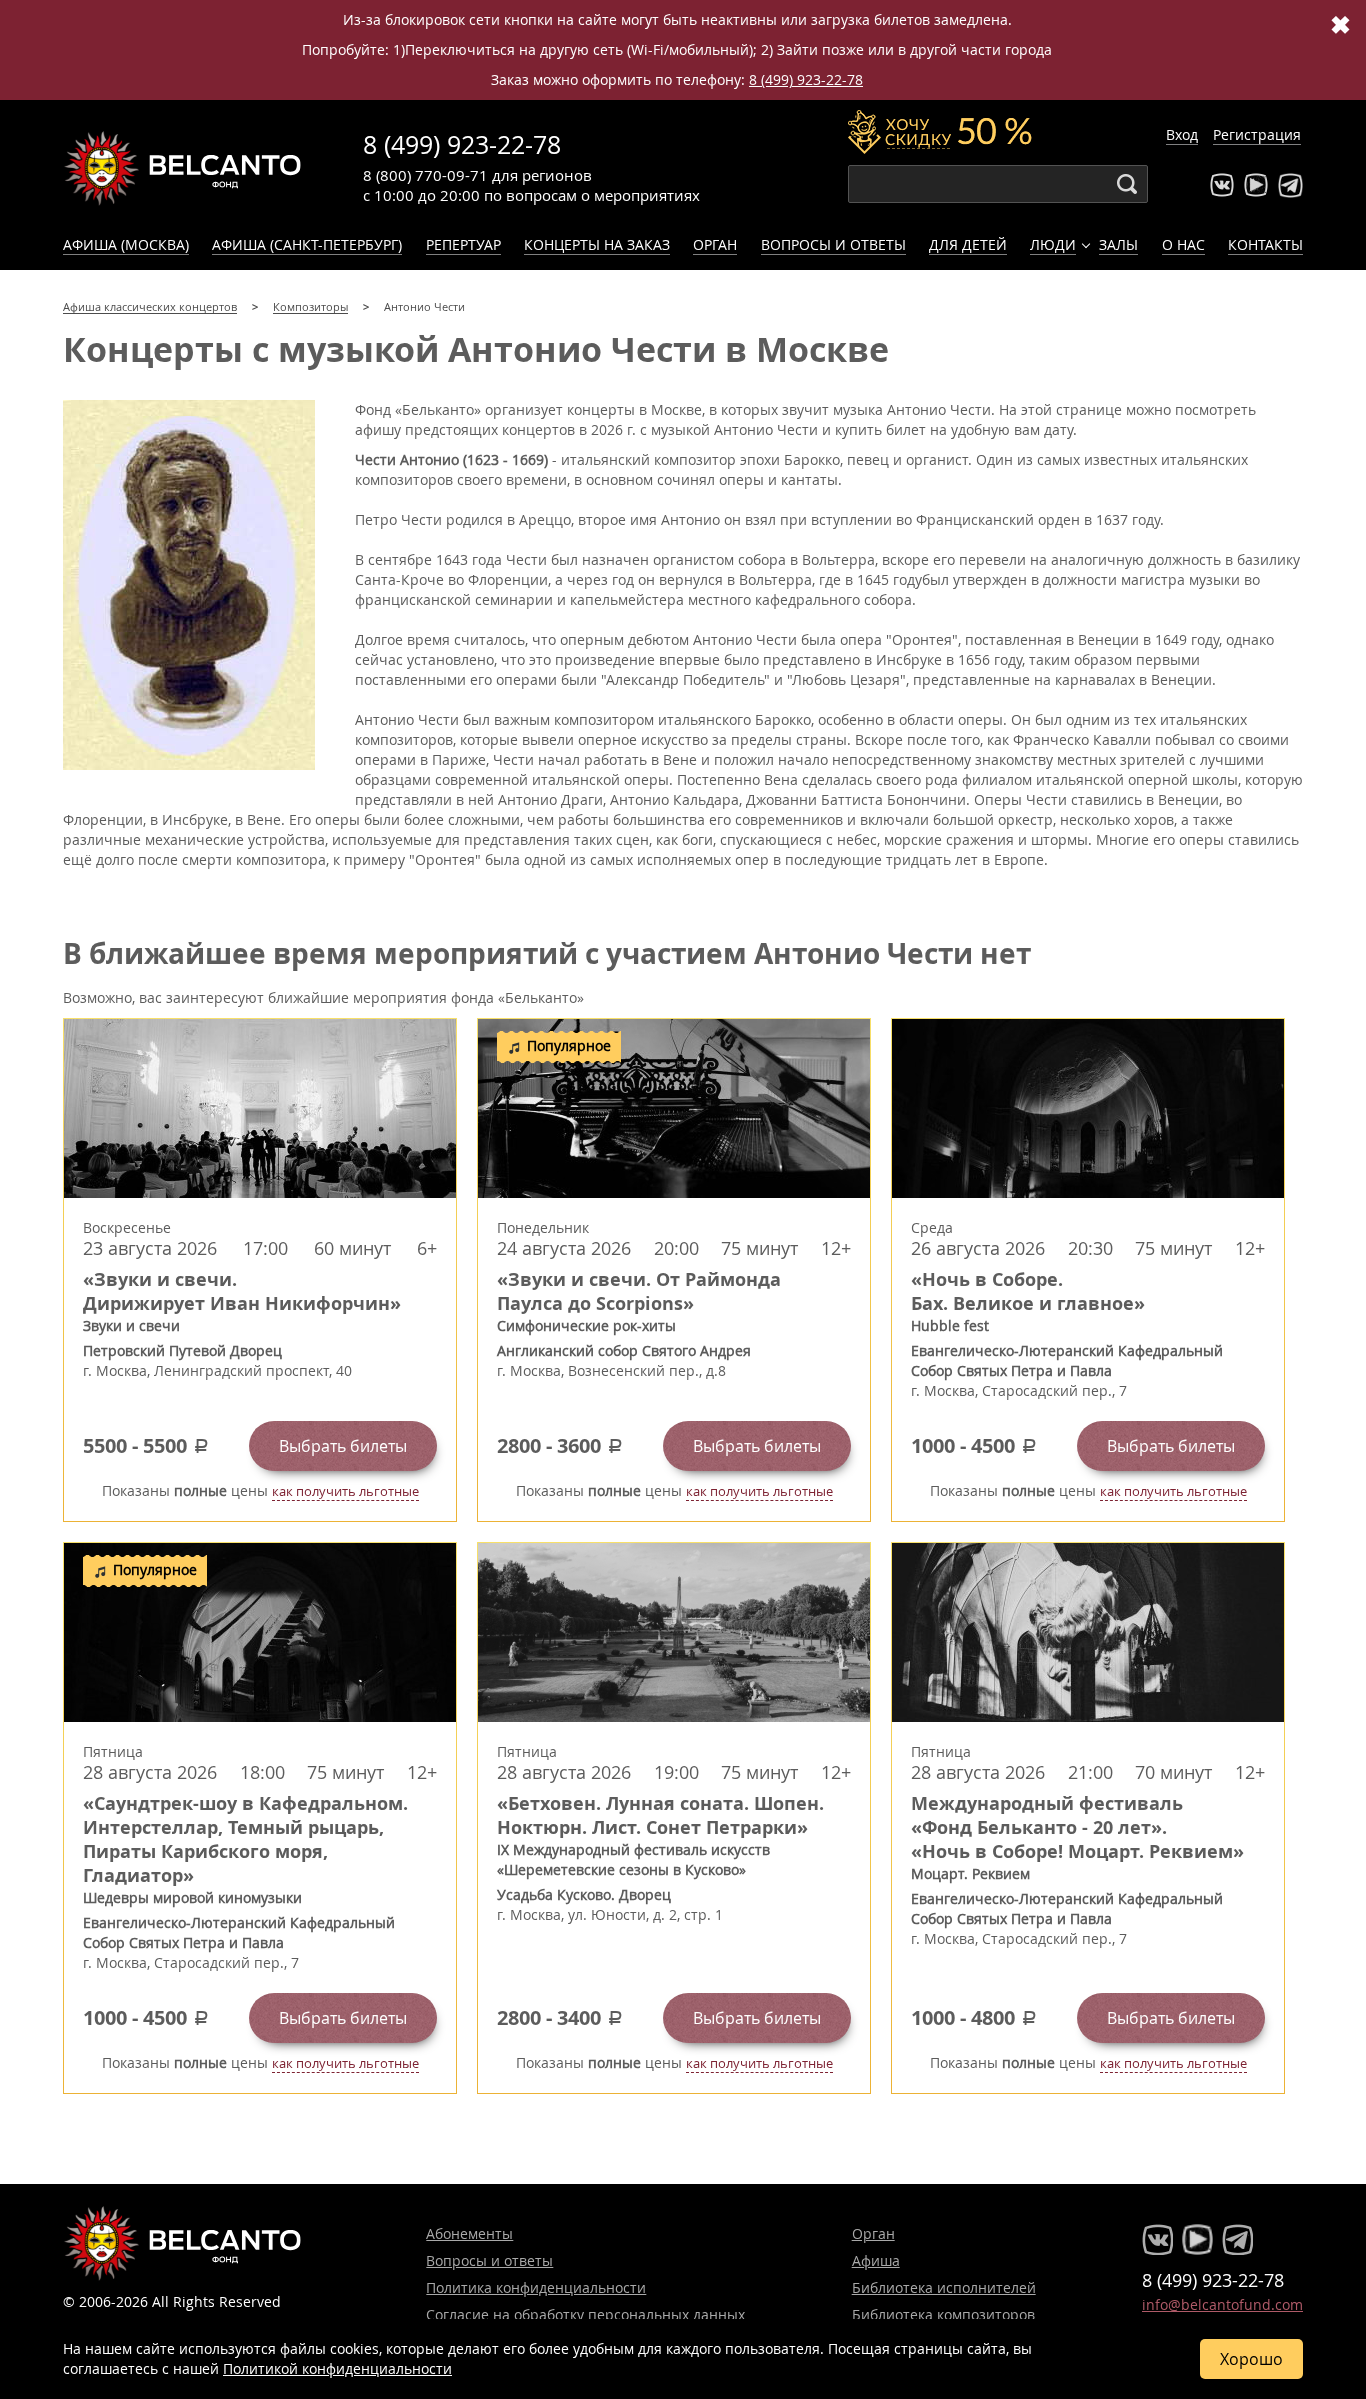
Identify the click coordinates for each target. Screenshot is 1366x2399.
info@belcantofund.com (1222, 2304)
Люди (1053, 244)
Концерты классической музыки (183, 168)
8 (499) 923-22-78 (806, 79)
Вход (1182, 134)
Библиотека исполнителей (944, 2287)
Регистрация (1257, 134)
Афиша (876, 2260)
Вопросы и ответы (833, 244)
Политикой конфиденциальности (337, 2368)
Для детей (968, 244)
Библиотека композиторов (943, 2314)
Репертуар (463, 244)
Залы (1118, 244)
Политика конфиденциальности (536, 2287)
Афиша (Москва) (126, 244)
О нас (1183, 244)
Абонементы (469, 2233)
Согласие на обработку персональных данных (585, 2314)
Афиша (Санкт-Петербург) (307, 244)
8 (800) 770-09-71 (425, 175)
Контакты (1265, 244)
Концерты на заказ (597, 244)
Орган (715, 244)
